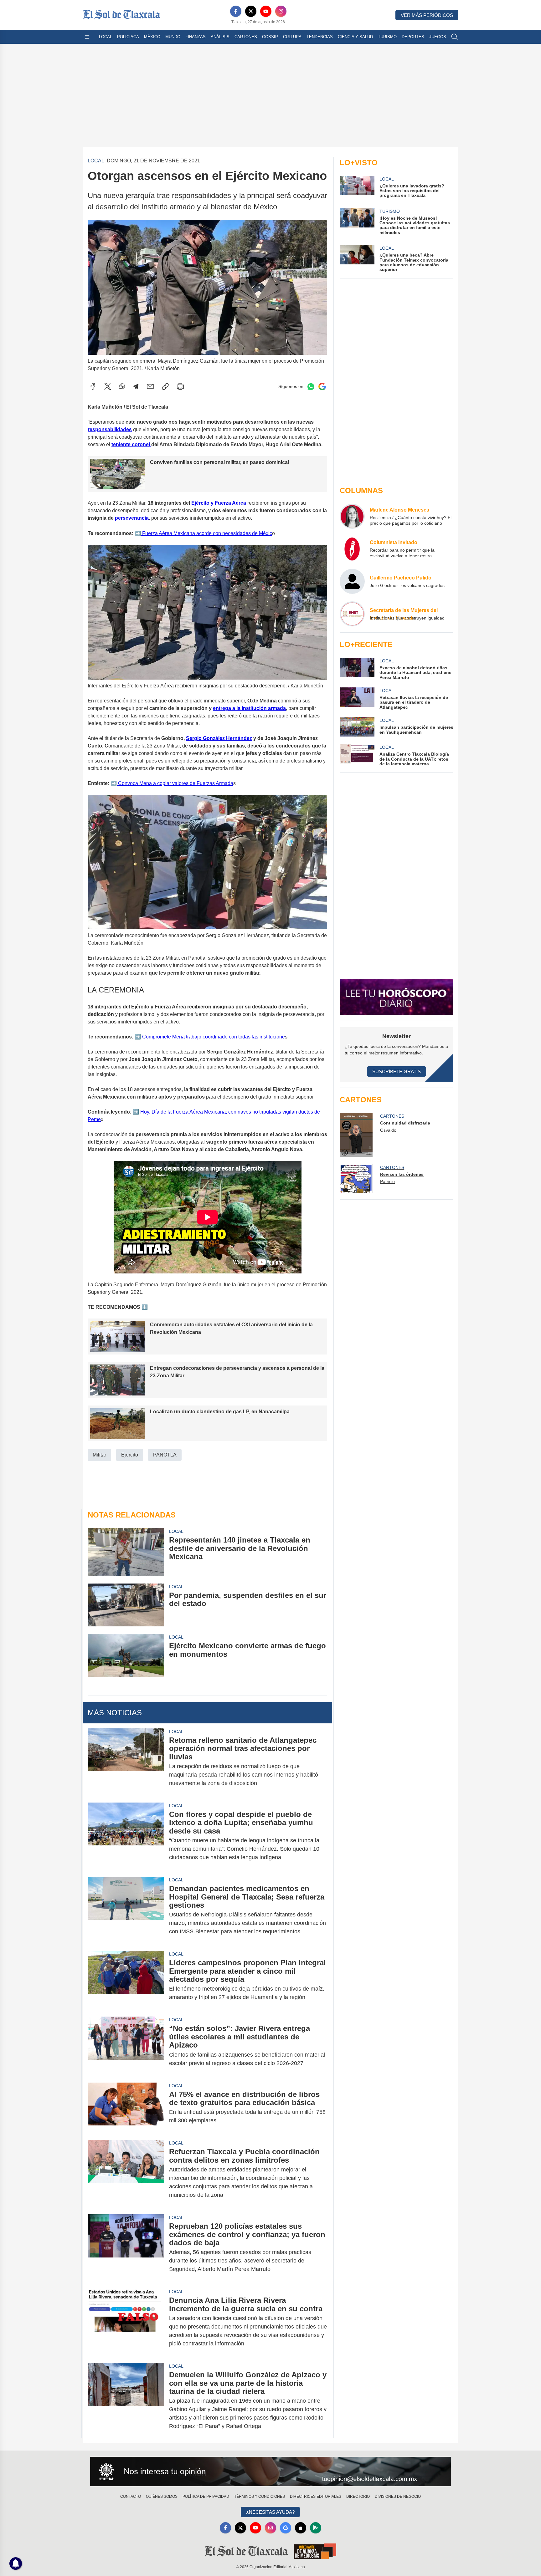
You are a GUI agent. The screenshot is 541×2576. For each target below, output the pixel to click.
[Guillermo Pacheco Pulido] (352, 581)
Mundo (173, 37)
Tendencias (320, 37)
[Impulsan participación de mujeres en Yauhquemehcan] (357, 727)
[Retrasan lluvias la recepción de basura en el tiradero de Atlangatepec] (357, 699)
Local (106, 37)
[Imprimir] (180, 386)
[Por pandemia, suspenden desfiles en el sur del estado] (126, 1605)
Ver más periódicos (427, 15)
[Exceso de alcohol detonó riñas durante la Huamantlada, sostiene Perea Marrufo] (357, 669)
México (152, 37)
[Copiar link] (165, 386)
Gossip (270, 37)
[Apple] (301, 2528)
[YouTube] (266, 11)
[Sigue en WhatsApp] (311, 387)
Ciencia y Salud (355, 37)
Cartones (246, 37)
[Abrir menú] (87, 37)
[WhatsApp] (122, 386)
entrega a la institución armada (249, 708)
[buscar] (455, 37)
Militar (99, 1455)
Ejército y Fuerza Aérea (219, 503)
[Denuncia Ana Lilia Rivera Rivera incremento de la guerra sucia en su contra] (126, 2322)
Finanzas (196, 37)
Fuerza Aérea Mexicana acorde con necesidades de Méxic (206, 533)
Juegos (438, 37)
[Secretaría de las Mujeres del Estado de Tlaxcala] (352, 614)
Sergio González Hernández (219, 738)
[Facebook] (236, 11)
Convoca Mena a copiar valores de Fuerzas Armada (175, 783)
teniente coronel (131, 444)
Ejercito (130, 1455)
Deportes (413, 37)
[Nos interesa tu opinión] (270, 2471)
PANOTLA (165, 1455)
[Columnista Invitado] (352, 549)
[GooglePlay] (316, 2528)
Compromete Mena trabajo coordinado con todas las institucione (213, 1037)
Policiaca (128, 37)
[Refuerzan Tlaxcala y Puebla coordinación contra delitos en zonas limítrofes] (126, 2173)
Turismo (387, 37)
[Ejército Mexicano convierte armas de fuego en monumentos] (126, 1655)
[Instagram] (281, 11)
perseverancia (132, 518)
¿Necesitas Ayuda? (270, 2512)
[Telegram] (136, 386)
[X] (251, 11)
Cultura (292, 37)
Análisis (220, 37)
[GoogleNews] (286, 2528)
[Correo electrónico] (150, 386)
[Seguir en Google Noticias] (322, 387)
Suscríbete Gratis (397, 1071)
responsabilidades (110, 429)
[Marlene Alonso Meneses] (352, 516)
